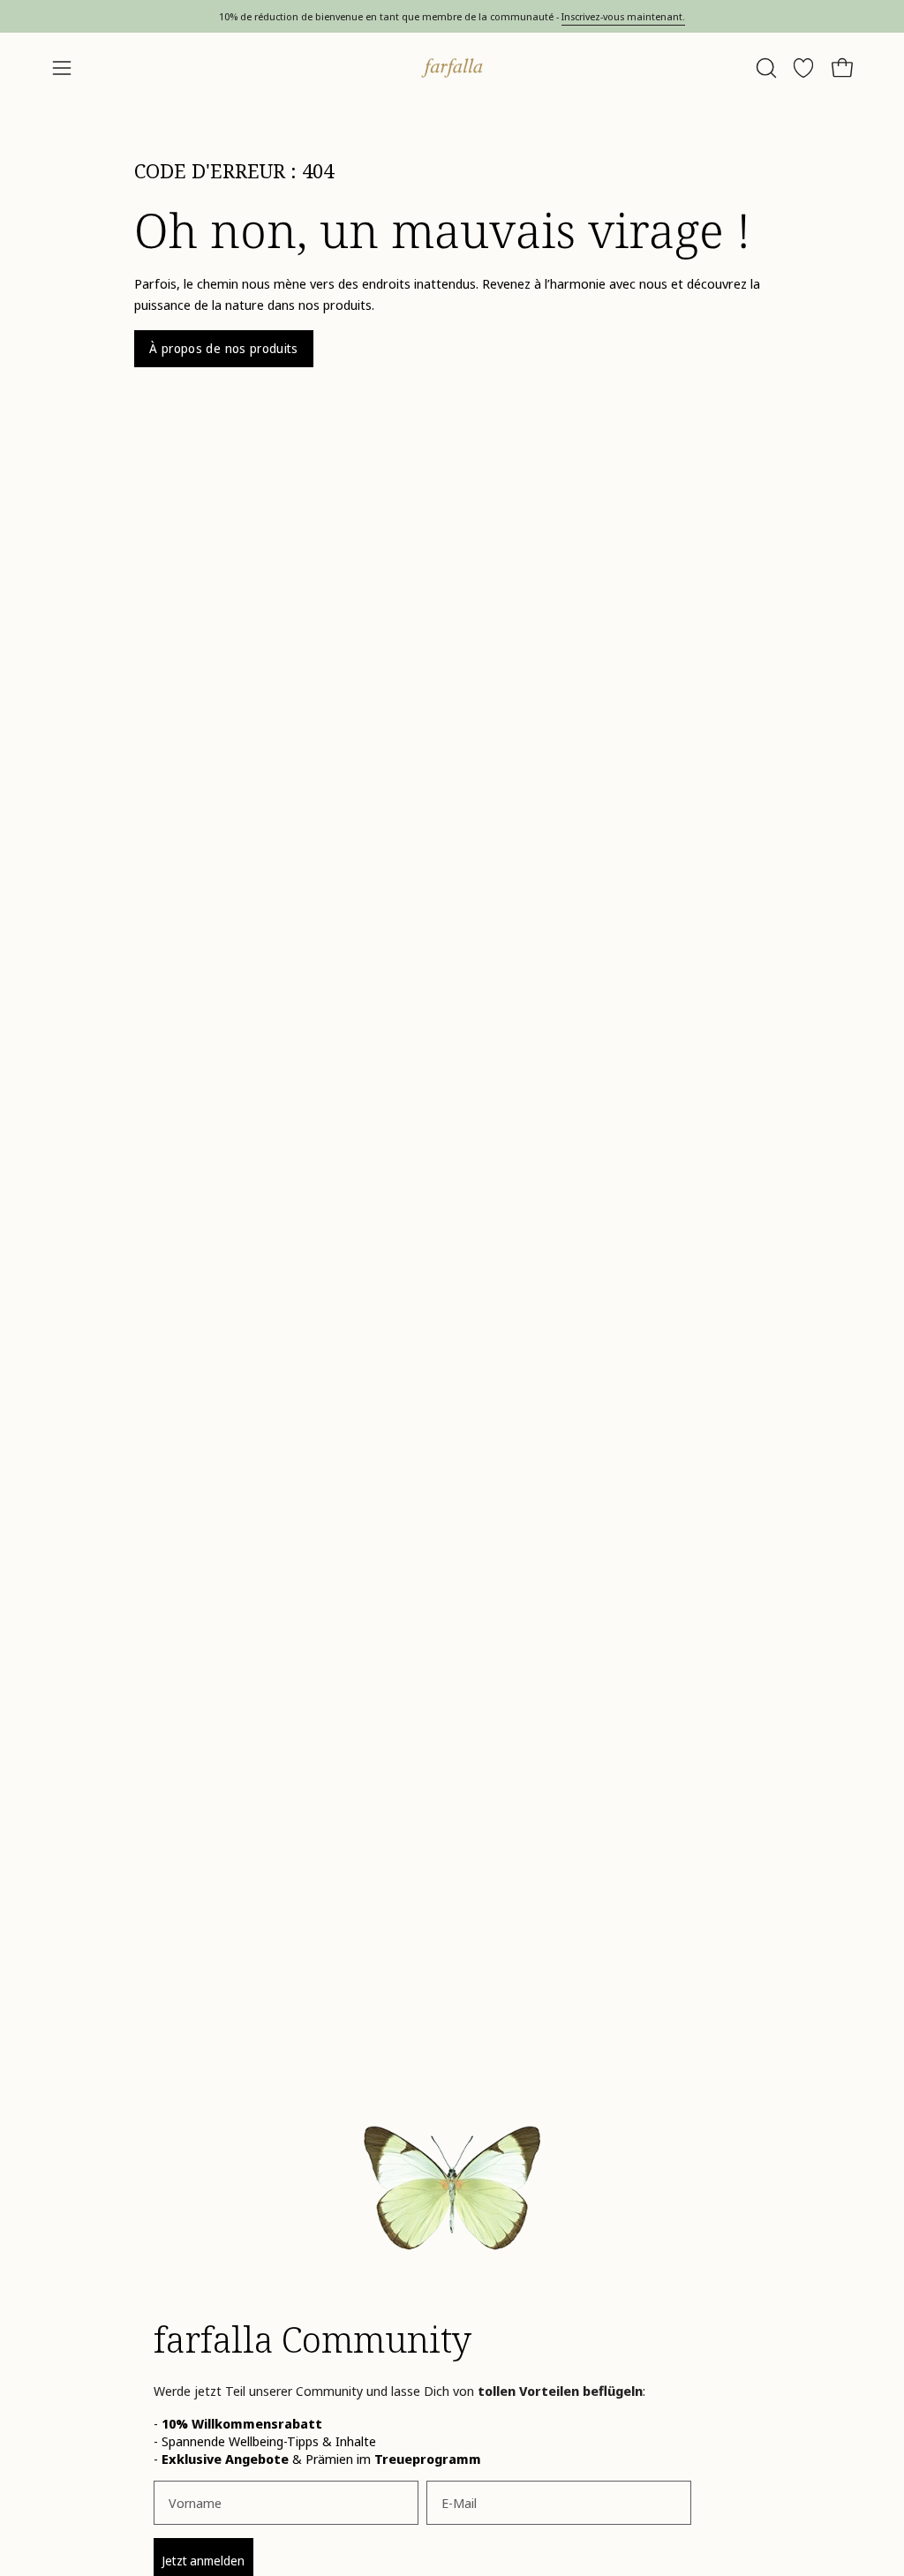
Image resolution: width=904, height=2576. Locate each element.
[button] (765, 68)
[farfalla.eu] (452, 68)
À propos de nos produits (224, 348)
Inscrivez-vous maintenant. (623, 16)
